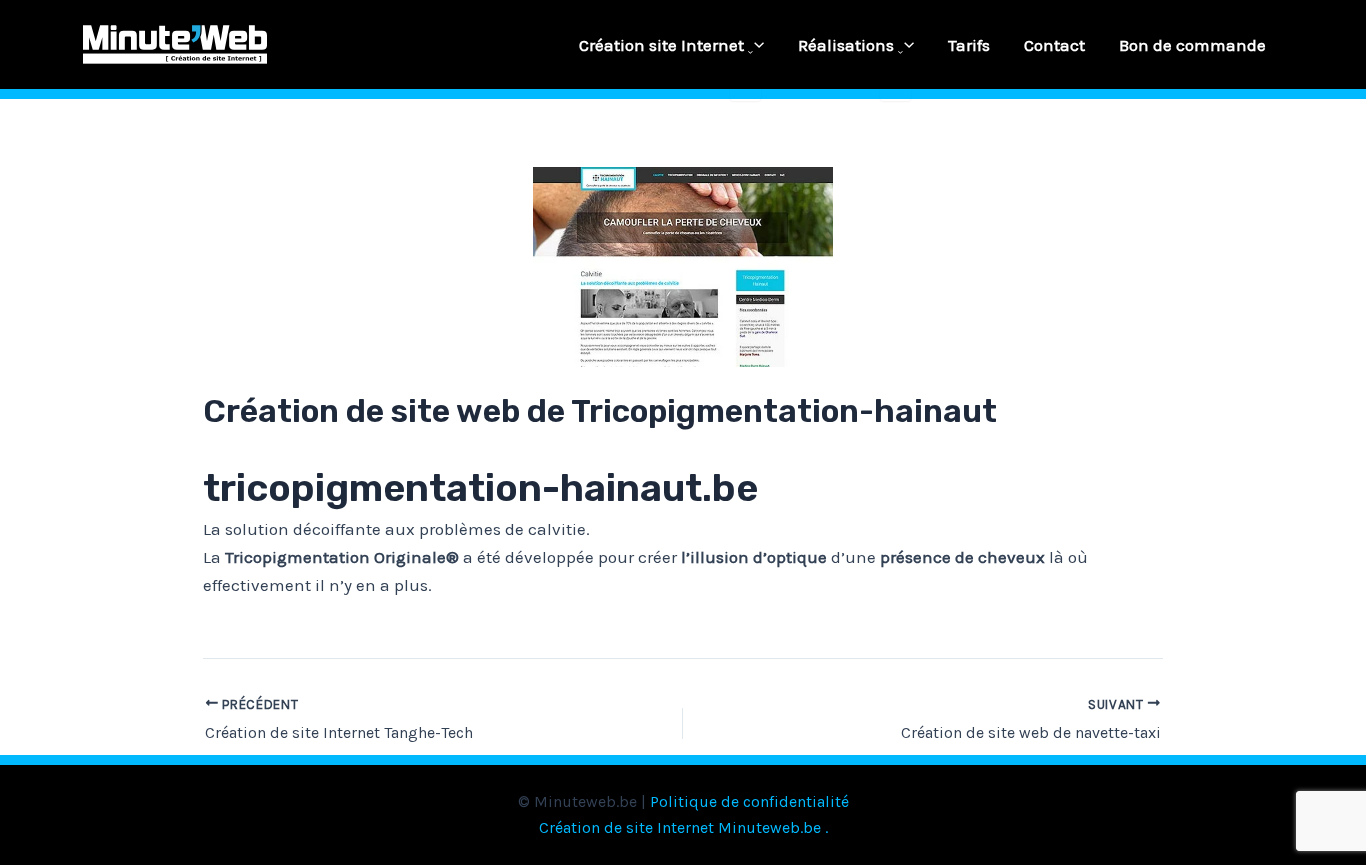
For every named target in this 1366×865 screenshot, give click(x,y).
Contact (1054, 45)
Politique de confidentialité (749, 801)
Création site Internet (661, 45)
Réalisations (846, 45)
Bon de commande (1192, 45)
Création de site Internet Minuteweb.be (680, 827)
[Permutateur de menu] (745, 53)
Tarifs (969, 45)
